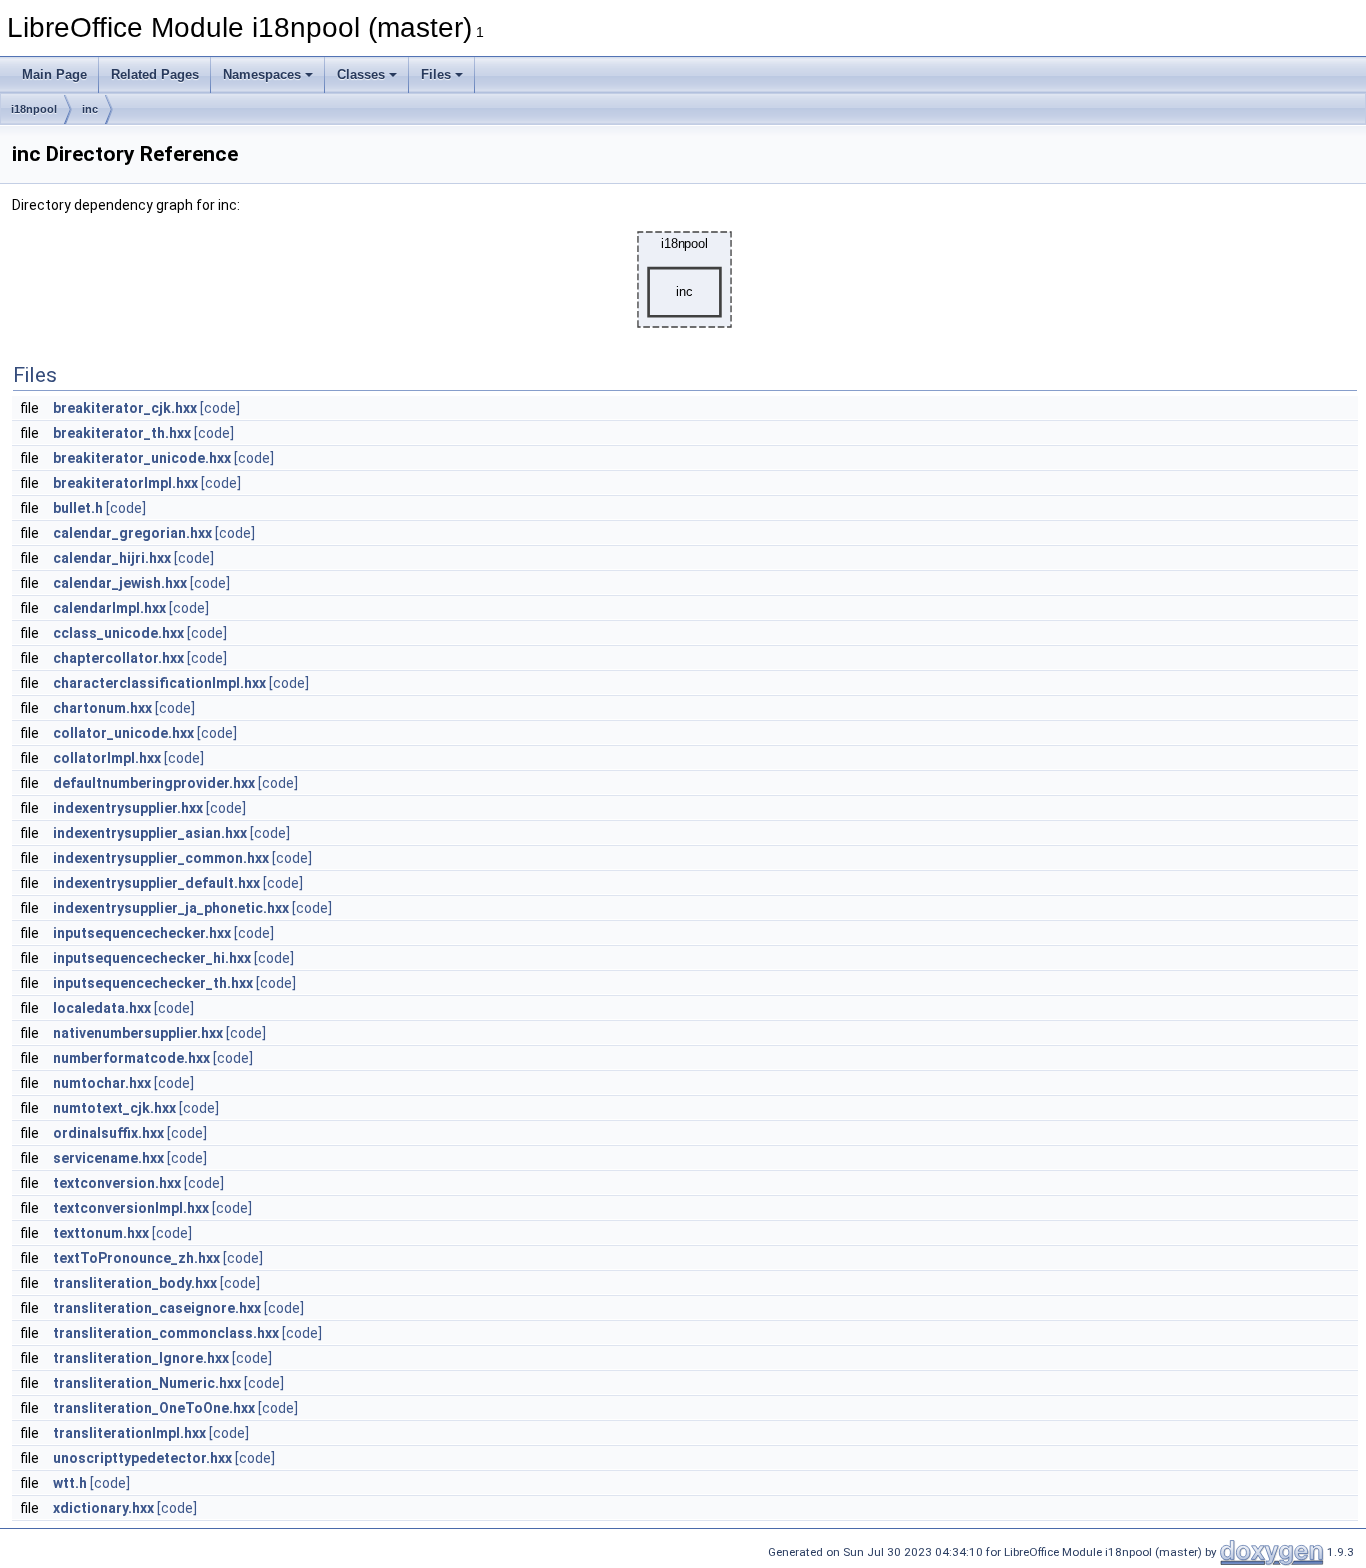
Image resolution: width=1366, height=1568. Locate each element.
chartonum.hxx (102, 708)
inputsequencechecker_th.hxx (153, 983)
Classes (361, 74)
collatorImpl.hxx (107, 758)
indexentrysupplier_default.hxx (156, 883)
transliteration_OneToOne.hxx (154, 1408)
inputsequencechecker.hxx (142, 933)
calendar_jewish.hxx (120, 583)
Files (436, 74)
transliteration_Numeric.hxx (147, 1383)
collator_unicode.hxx (123, 733)
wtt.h (70, 1483)
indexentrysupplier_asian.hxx (150, 833)
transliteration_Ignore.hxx (141, 1358)
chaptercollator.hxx (118, 658)
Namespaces (262, 74)
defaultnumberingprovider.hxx (154, 783)
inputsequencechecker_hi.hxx (152, 958)
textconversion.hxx (117, 1183)
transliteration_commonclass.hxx (166, 1333)
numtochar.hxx (102, 1083)
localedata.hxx (102, 1008)
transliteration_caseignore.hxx (157, 1308)
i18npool (34, 109)
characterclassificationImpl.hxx (159, 683)
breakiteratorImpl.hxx (125, 483)
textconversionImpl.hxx (131, 1208)
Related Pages (155, 74)
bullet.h (78, 508)
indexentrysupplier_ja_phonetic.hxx (171, 908)
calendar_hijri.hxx (112, 558)
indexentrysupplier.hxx (128, 808)
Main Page (54, 74)
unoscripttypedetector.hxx (142, 1458)
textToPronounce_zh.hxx (136, 1258)
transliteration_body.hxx (135, 1283)
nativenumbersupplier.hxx (138, 1033)
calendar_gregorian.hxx (132, 533)
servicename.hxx (108, 1158)
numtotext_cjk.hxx (114, 1108)
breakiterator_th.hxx (122, 433)
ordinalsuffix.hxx (108, 1133)
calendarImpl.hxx (109, 608)
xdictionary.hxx (103, 1508)
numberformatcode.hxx (131, 1058)
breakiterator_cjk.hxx (125, 408)
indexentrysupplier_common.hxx (161, 858)
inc (90, 109)
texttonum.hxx (101, 1233)
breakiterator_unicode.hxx (142, 458)
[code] (220, 408)
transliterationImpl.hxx (129, 1433)
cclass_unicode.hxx (118, 633)
